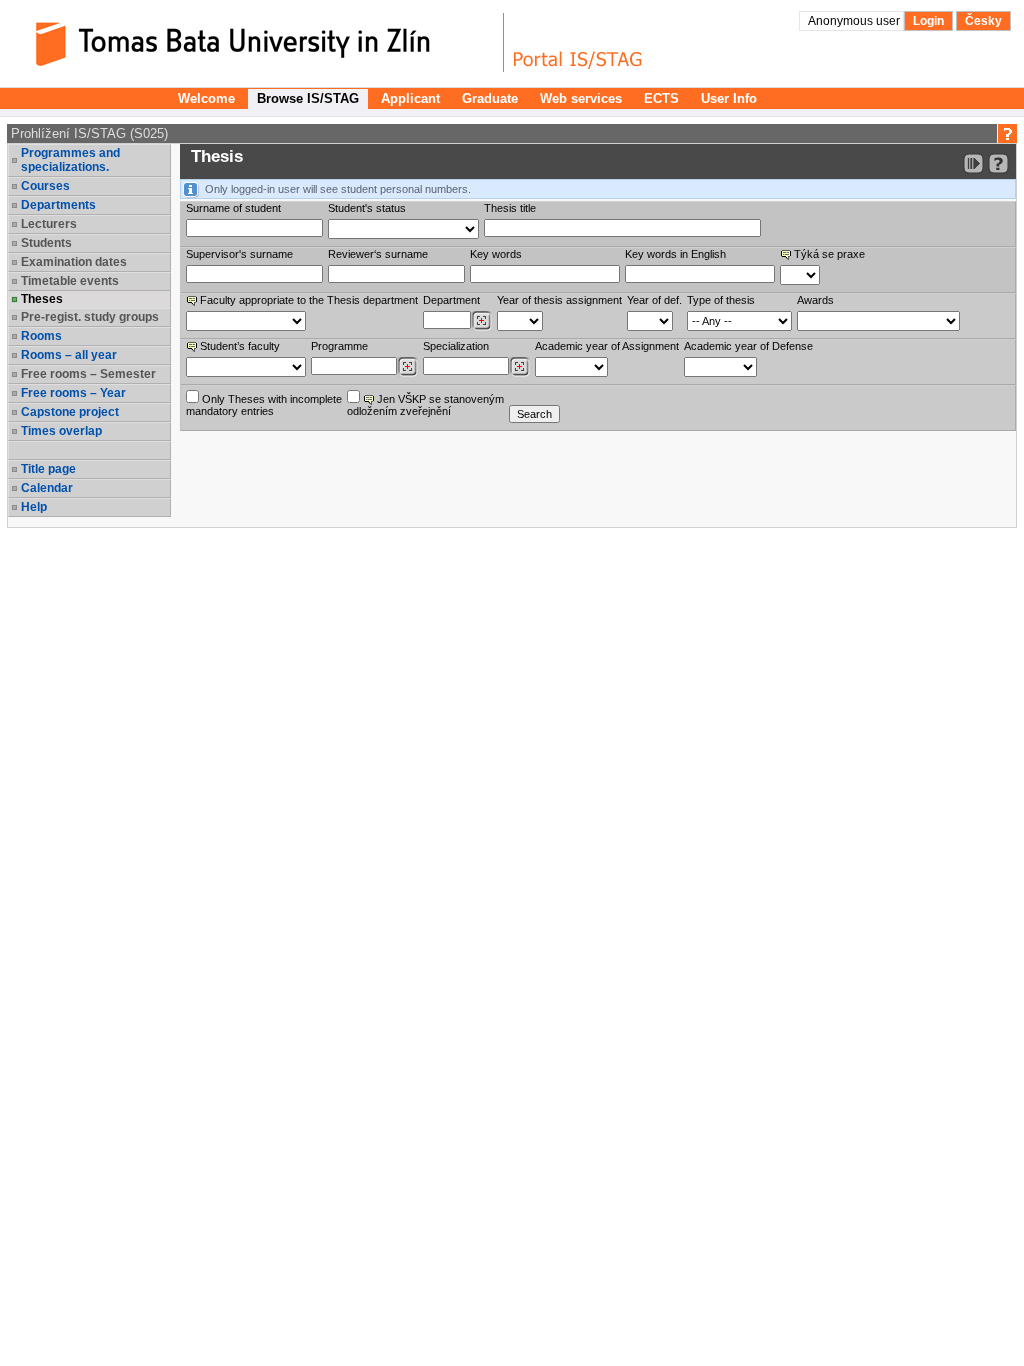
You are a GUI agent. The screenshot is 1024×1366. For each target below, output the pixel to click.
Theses (42, 299)
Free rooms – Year (73, 393)
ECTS (661, 98)
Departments (58, 205)
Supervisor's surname (239, 254)
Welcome (206, 98)
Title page (48, 469)
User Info (729, 98)
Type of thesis (721, 300)
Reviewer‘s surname (378, 254)
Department (451, 300)
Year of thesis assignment (559, 300)
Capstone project (70, 412)
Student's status (367, 208)
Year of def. (654, 300)
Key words (496, 254)
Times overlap (61, 431)
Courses (45, 186)
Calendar (47, 488)
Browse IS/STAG (308, 98)
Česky (983, 21)
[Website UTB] (258, 42)
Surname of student (233, 208)
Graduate (490, 98)
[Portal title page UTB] (578, 42)
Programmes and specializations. (70, 160)
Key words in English (675, 254)
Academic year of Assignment (607, 346)
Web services (581, 98)
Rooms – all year (69, 355)
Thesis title (510, 208)
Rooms (41, 336)
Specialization (456, 346)
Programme (339, 346)
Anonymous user (855, 21)
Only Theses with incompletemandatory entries (264, 405)
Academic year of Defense (748, 346)
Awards (815, 300)
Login (928, 21)
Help (34, 507)
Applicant (410, 98)
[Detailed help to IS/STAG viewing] (998, 163)
